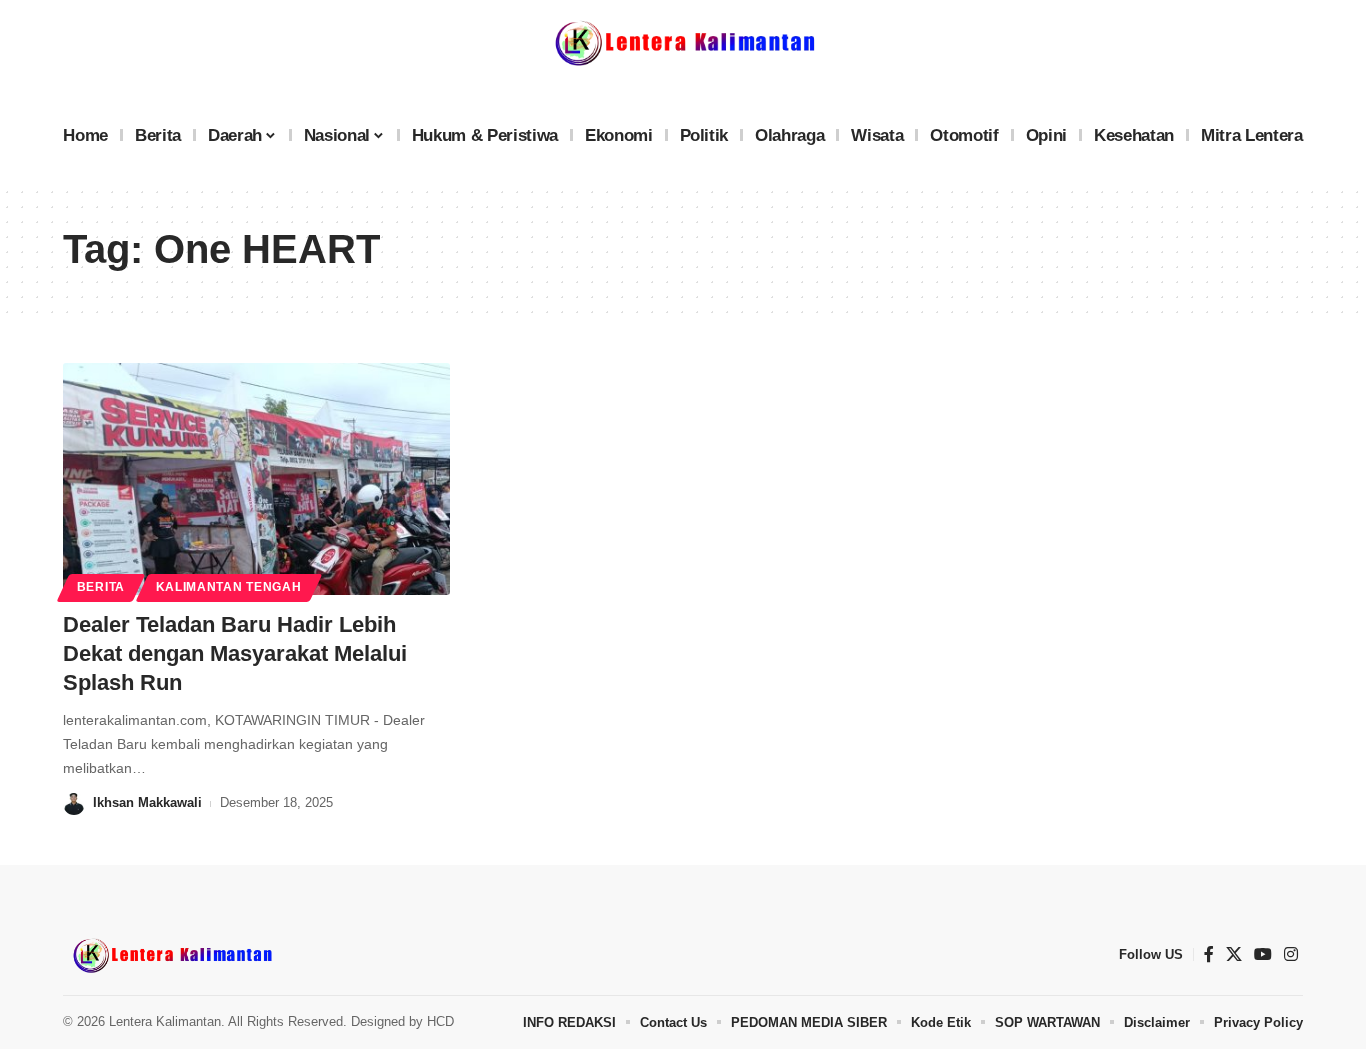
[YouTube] (1263, 954)
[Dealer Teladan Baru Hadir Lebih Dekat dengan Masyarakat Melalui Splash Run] (256, 479)
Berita (101, 587)
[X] (1234, 954)
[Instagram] (1291, 954)
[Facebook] (1209, 954)
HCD (440, 1021)
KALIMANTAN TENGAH (229, 587)
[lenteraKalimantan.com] (171, 955)
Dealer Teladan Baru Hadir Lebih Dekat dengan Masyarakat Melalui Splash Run (235, 653)
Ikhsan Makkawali (147, 802)
